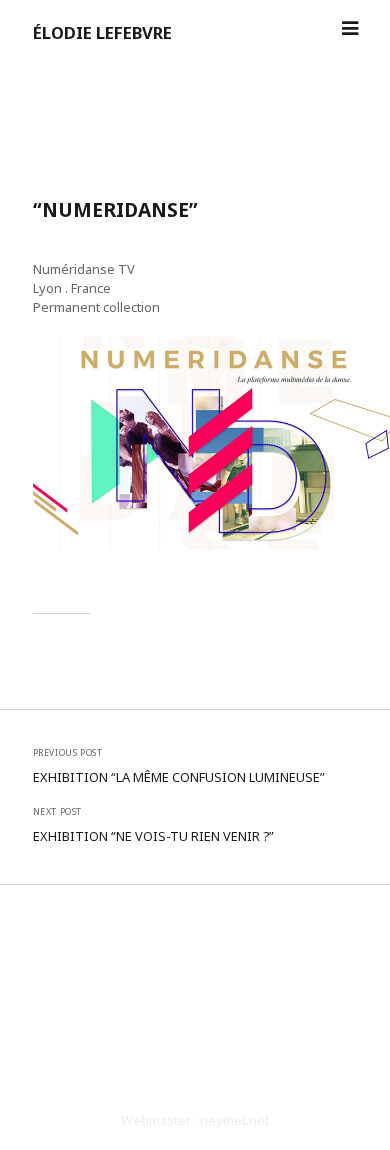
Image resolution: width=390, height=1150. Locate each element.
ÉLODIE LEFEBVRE (102, 32)
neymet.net (234, 1120)
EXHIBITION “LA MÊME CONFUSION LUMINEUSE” (179, 777)
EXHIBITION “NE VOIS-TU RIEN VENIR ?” (153, 836)
